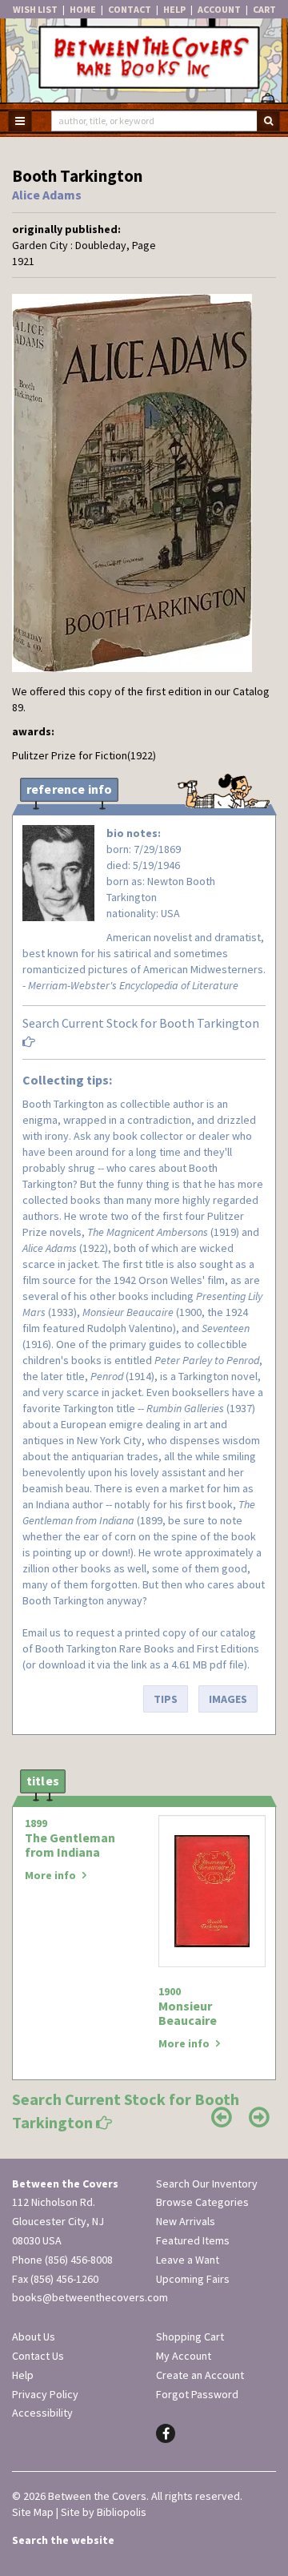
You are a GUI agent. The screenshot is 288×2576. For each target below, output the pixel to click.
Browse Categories (202, 2202)
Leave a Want (188, 2260)
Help (174, 9)
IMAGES (228, 1699)
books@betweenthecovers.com (90, 2297)
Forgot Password (197, 2394)
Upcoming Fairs (193, 2279)
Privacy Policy (45, 2394)
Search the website (63, 2540)
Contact (130, 9)
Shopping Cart (190, 2337)
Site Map (33, 2512)
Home (83, 9)
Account (219, 9)
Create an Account (200, 2375)
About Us (34, 2337)
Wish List (35, 9)
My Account (184, 2356)
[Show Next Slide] (259, 2117)
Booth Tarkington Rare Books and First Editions (147, 1648)
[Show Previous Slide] (222, 2117)
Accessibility (42, 2413)
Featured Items (193, 2240)
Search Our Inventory (207, 2184)
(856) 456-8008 (79, 2260)
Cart (264, 9)
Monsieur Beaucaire (188, 2013)
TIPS (166, 1699)
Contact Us (38, 2356)
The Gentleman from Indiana (70, 1845)
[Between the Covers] (144, 62)
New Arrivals (186, 2221)
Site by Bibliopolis (104, 2512)
